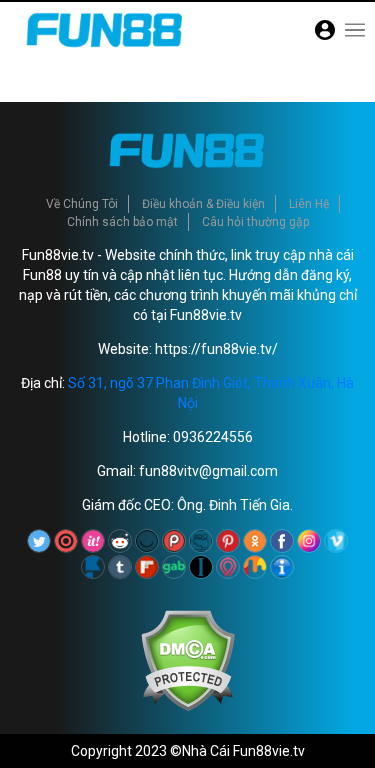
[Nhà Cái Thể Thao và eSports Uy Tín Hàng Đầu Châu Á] (105, 53)
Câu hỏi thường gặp (255, 222)
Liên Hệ (309, 204)
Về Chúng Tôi (82, 204)
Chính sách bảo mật (122, 222)
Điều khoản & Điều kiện (203, 204)
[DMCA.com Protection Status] (187, 707)
